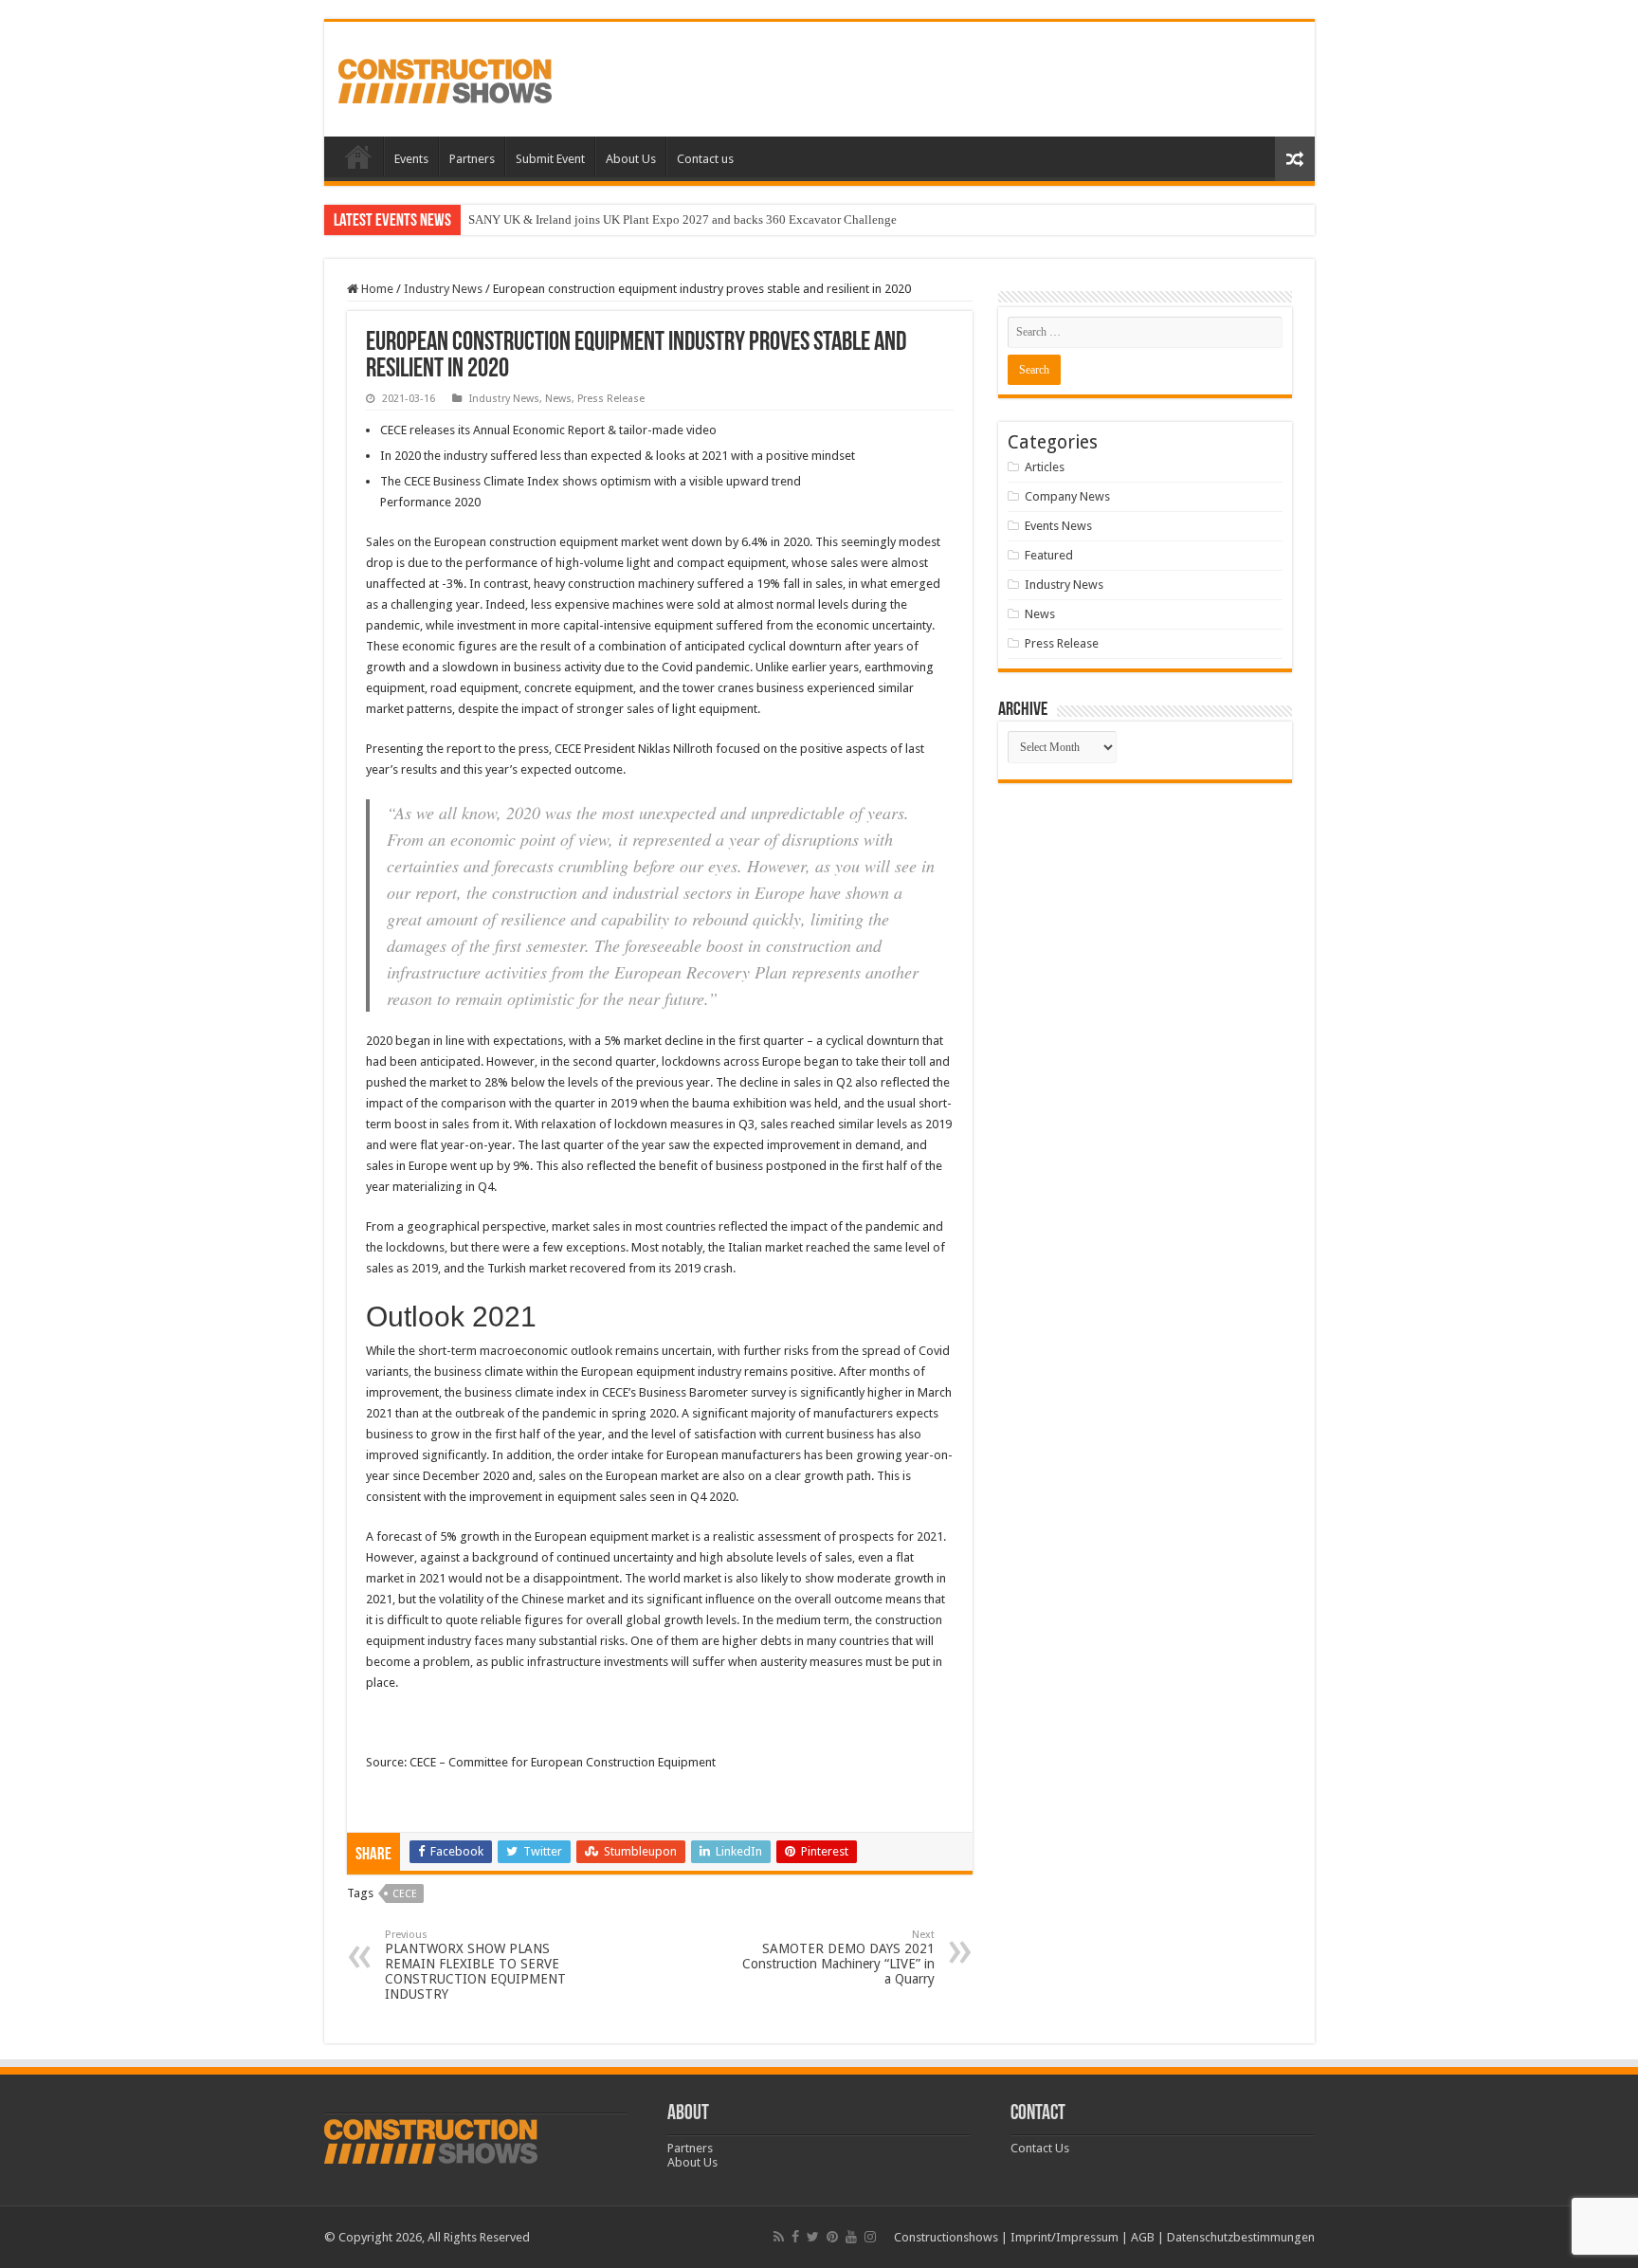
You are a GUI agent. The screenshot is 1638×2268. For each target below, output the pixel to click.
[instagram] (870, 2237)
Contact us (705, 159)
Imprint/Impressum (1065, 2237)
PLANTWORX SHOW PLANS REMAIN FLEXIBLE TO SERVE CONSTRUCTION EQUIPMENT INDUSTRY (475, 1965)
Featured (1049, 555)
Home (358, 156)
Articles (1045, 467)
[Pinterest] (832, 2237)
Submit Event (550, 159)
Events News (1058, 526)
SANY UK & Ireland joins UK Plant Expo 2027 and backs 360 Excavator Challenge (682, 219)
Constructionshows (946, 2237)
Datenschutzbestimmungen (1241, 2237)
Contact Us (1040, 2148)
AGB (1143, 2237)
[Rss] (779, 2237)
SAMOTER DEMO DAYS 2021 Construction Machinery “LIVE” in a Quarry (838, 1957)
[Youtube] (851, 2237)
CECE (405, 1894)
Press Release (611, 399)
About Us (631, 159)
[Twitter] (813, 2237)
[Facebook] (795, 2237)
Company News (1067, 496)
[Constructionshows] (445, 78)
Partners (472, 159)
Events (411, 159)
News (558, 399)
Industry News (443, 289)
